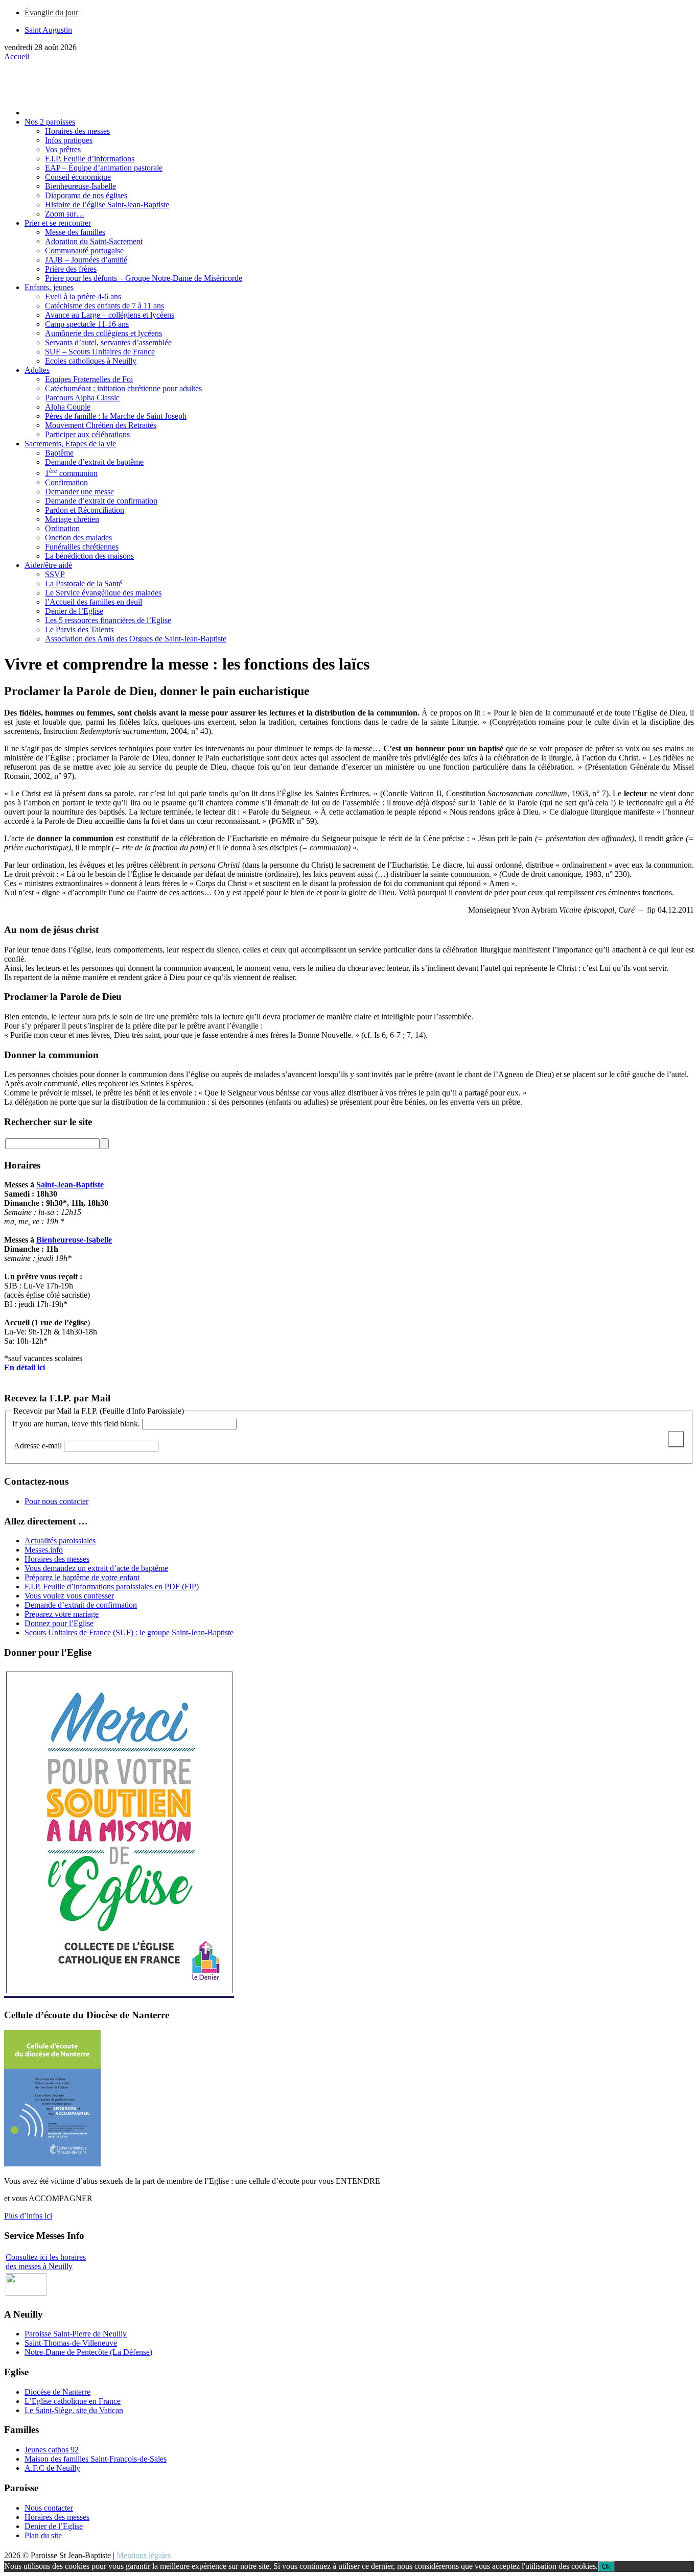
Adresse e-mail (39, 1446)
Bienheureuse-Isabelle (74, 1240)
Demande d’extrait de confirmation (81, 1605)
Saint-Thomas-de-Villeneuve (71, 2343)
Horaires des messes (57, 1559)
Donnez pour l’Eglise (59, 1623)
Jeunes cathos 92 (52, 2450)
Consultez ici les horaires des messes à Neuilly (46, 2262)
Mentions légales (144, 2555)
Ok (606, 2567)
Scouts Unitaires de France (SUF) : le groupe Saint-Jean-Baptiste (129, 1632)
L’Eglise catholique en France (73, 2401)
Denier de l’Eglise (54, 2526)
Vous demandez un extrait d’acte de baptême (96, 1568)
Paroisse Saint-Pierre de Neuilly (76, 2334)
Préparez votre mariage (62, 1614)
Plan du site (43, 2535)
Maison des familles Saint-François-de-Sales (96, 2459)
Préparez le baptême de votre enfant (82, 1577)
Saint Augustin (48, 30)
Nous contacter (49, 2508)
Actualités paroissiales (60, 1541)
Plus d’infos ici (28, 2216)
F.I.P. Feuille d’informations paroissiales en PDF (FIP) (112, 1587)
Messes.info (44, 1550)
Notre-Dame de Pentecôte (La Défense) (88, 2352)
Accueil (17, 56)
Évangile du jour (51, 13)
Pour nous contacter (56, 1501)
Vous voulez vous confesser (69, 1596)
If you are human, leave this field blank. (76, 1424)
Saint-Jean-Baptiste (70, 1185)
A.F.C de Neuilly (52, 2468)
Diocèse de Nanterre (57, 2392)
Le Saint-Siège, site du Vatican (74, 2410)
